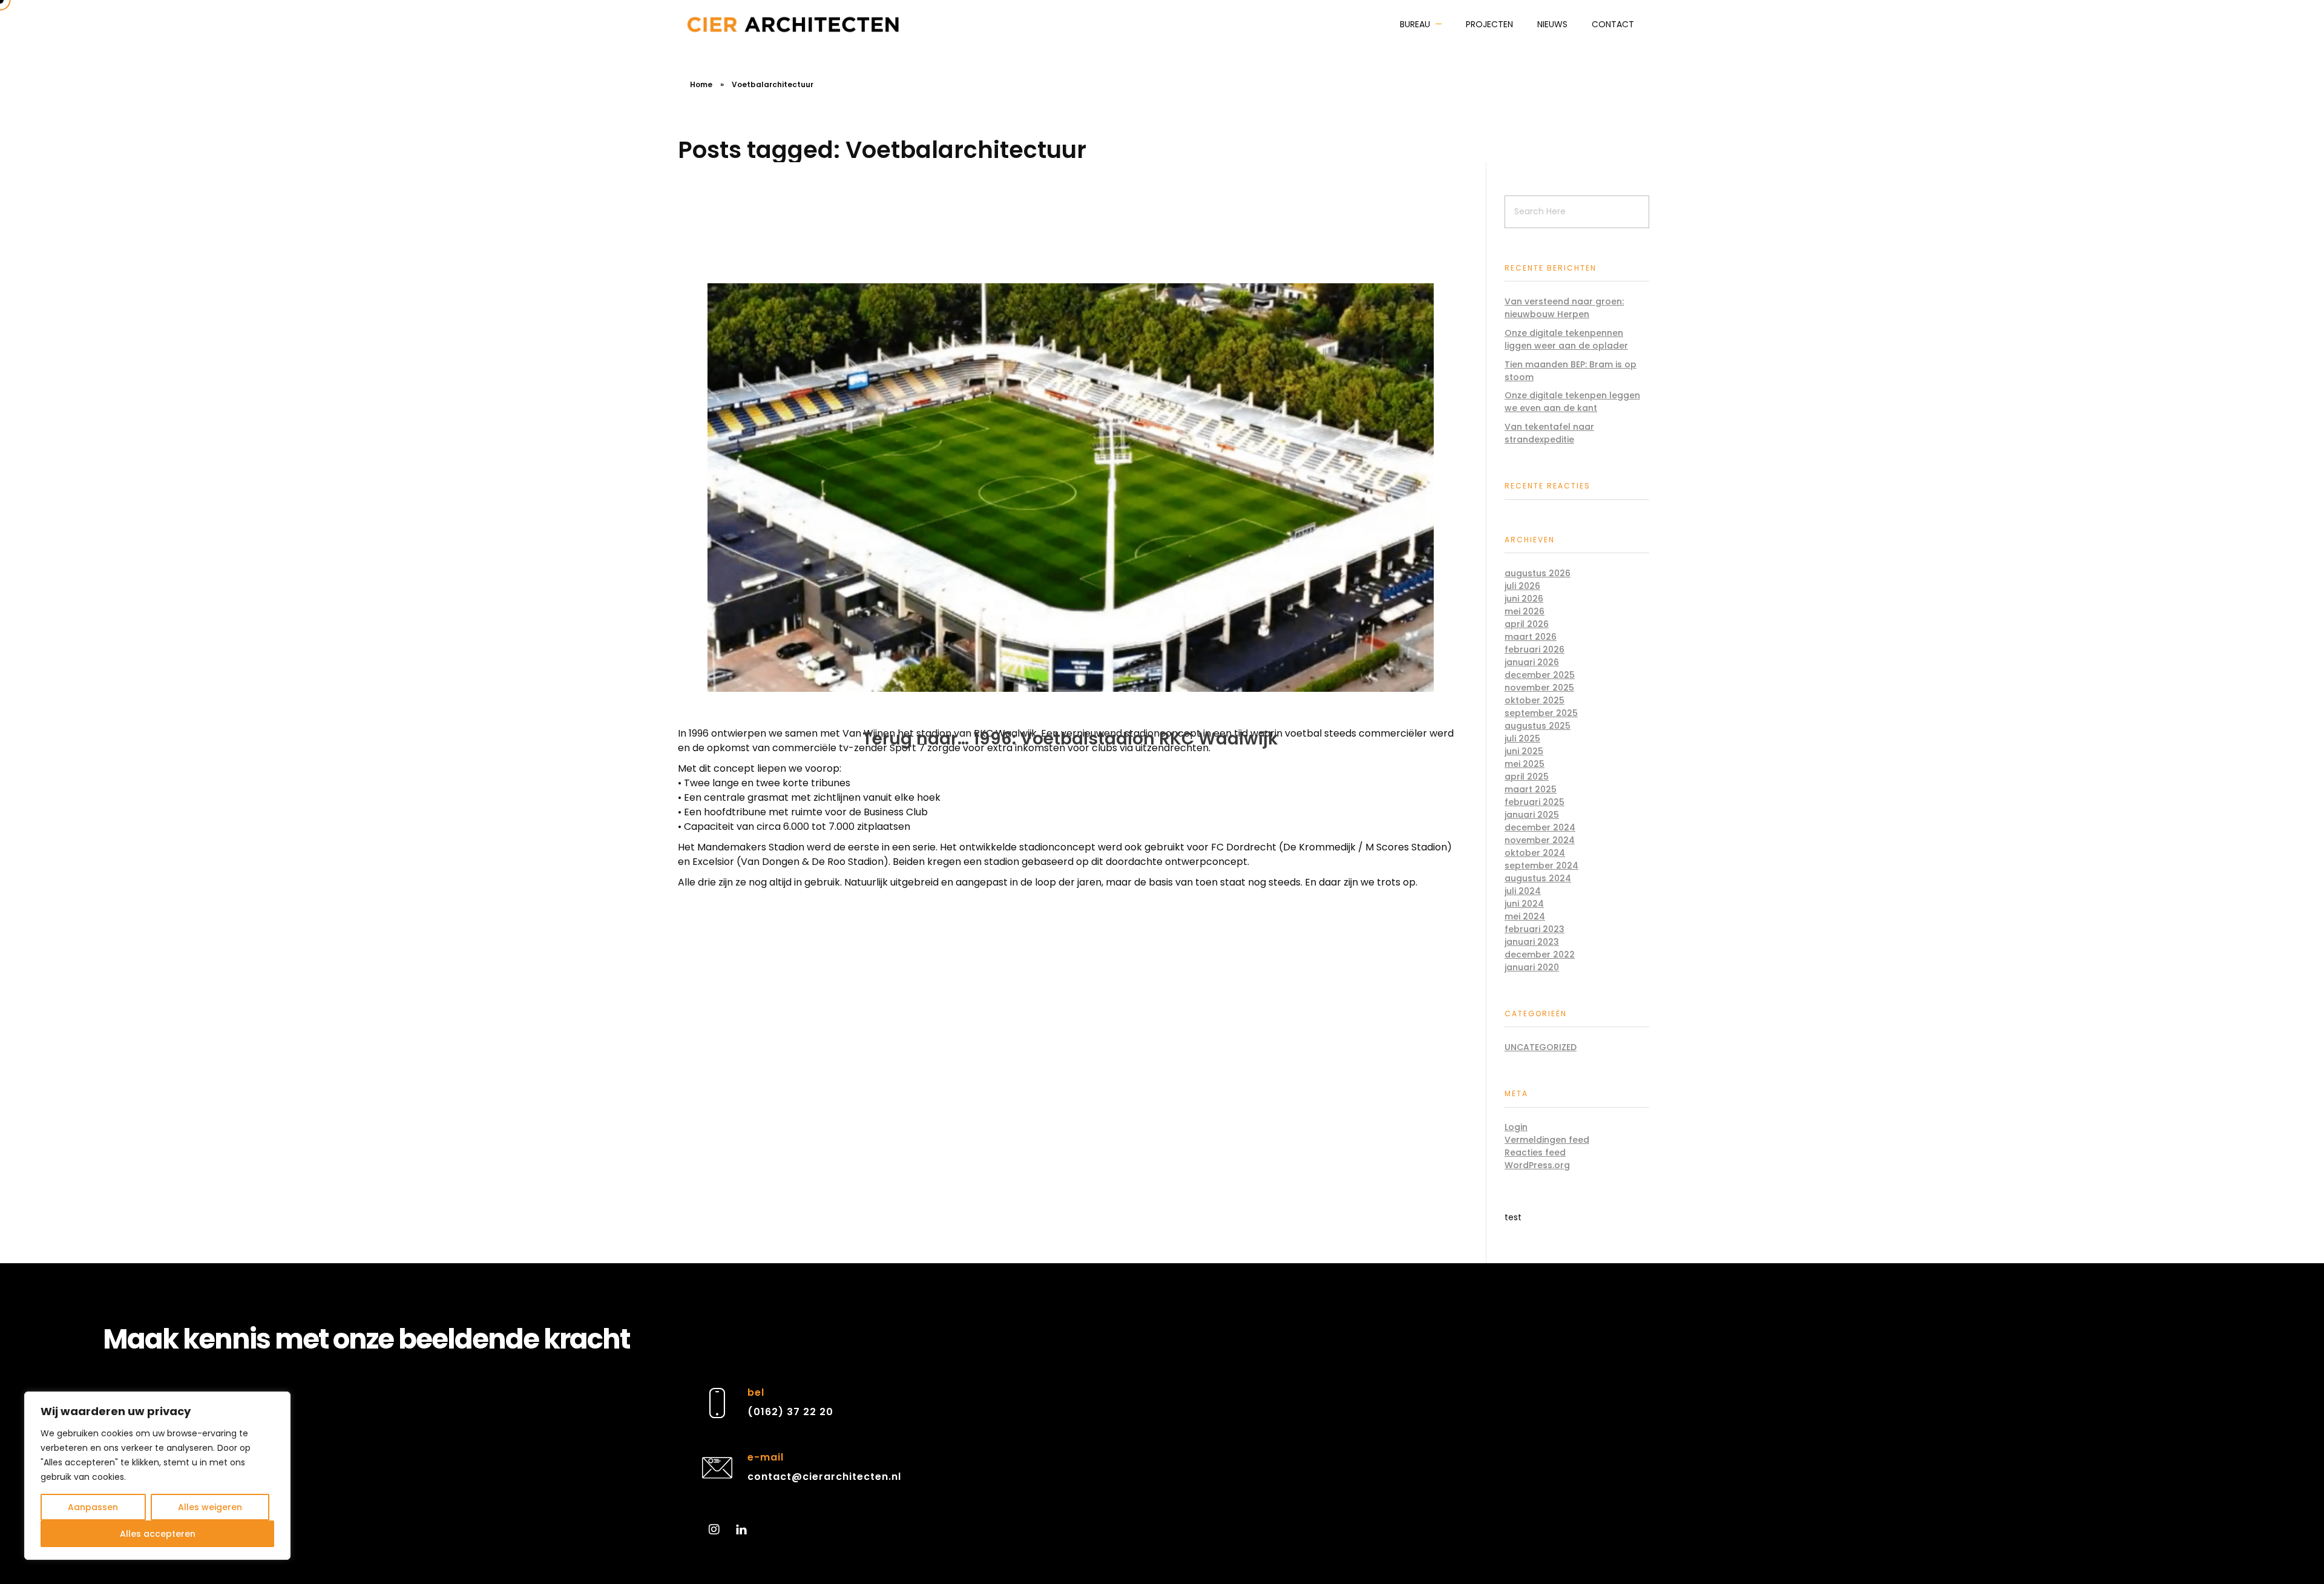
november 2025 (1539, 688)
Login (1516, 1127)
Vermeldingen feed (1547, 1140)
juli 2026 (1522, 586)
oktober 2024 (1535, 853)
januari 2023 (1532, 942)
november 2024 (1540, 840)
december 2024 (1540, 827)
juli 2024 (1523, 891)
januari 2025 (1532, 815)
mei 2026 (1525, 611)
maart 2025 (1531, 789)
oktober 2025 (1535, 700)
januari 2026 (1532, 662)
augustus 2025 (1538, 726)
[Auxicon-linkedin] (741, 1530)
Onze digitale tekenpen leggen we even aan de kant (1572, 402)
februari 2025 (1535, 802)
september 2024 (1541, 866)
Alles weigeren (210, 1507)
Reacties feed (1535, 1152)
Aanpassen (93, 1507)
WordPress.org (1537, 1165)
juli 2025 (1522, 738)
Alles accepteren (158, 1534)
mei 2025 (1525, 764)
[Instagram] (714, 1530)
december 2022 (1540, 955)
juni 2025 (1524, 751)
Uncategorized (1541, 1047)
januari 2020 (1532, 967)
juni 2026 (1524, 599)
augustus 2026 (1538, 573)
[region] (157, 1476)
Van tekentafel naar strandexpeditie (1549, 433)
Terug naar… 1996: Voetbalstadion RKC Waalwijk (1070, 739)
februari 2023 (1535, 929)
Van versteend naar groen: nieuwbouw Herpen (1564, 308)
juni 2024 (1524, 904)
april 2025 (1527, 777)
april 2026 (1527, 624)
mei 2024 (1525, 916)
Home (701, 84)
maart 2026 (1531, 637)
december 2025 (1540, 675)
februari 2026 (1535, 649)
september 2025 (1541, 713)
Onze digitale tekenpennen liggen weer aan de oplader (1566, 339)
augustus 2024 (1538, 878)
